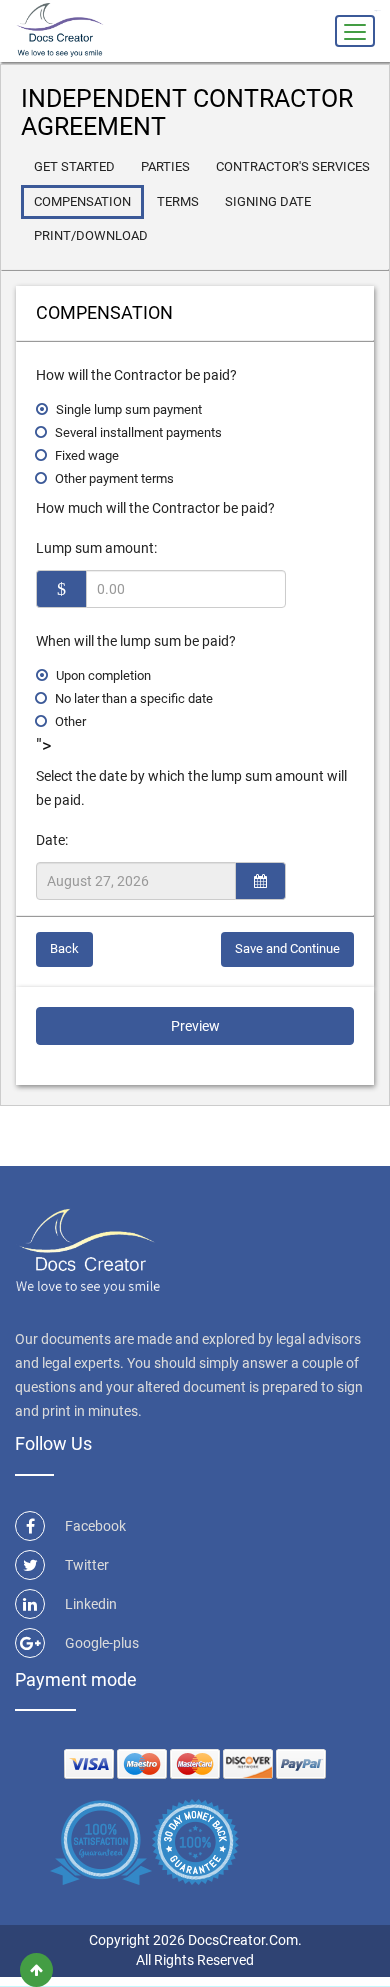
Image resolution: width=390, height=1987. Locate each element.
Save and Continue (287, 948)
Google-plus (102, 1643)
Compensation (82, 201)
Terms (178, 201)
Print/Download (91, 235)
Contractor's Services (293, 166)
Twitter (87, 1565)
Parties (165, 166)
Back (64, 948)
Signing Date (268, 201)
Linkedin (91, 1604)
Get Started (74, 166)
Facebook (95, 1526)
